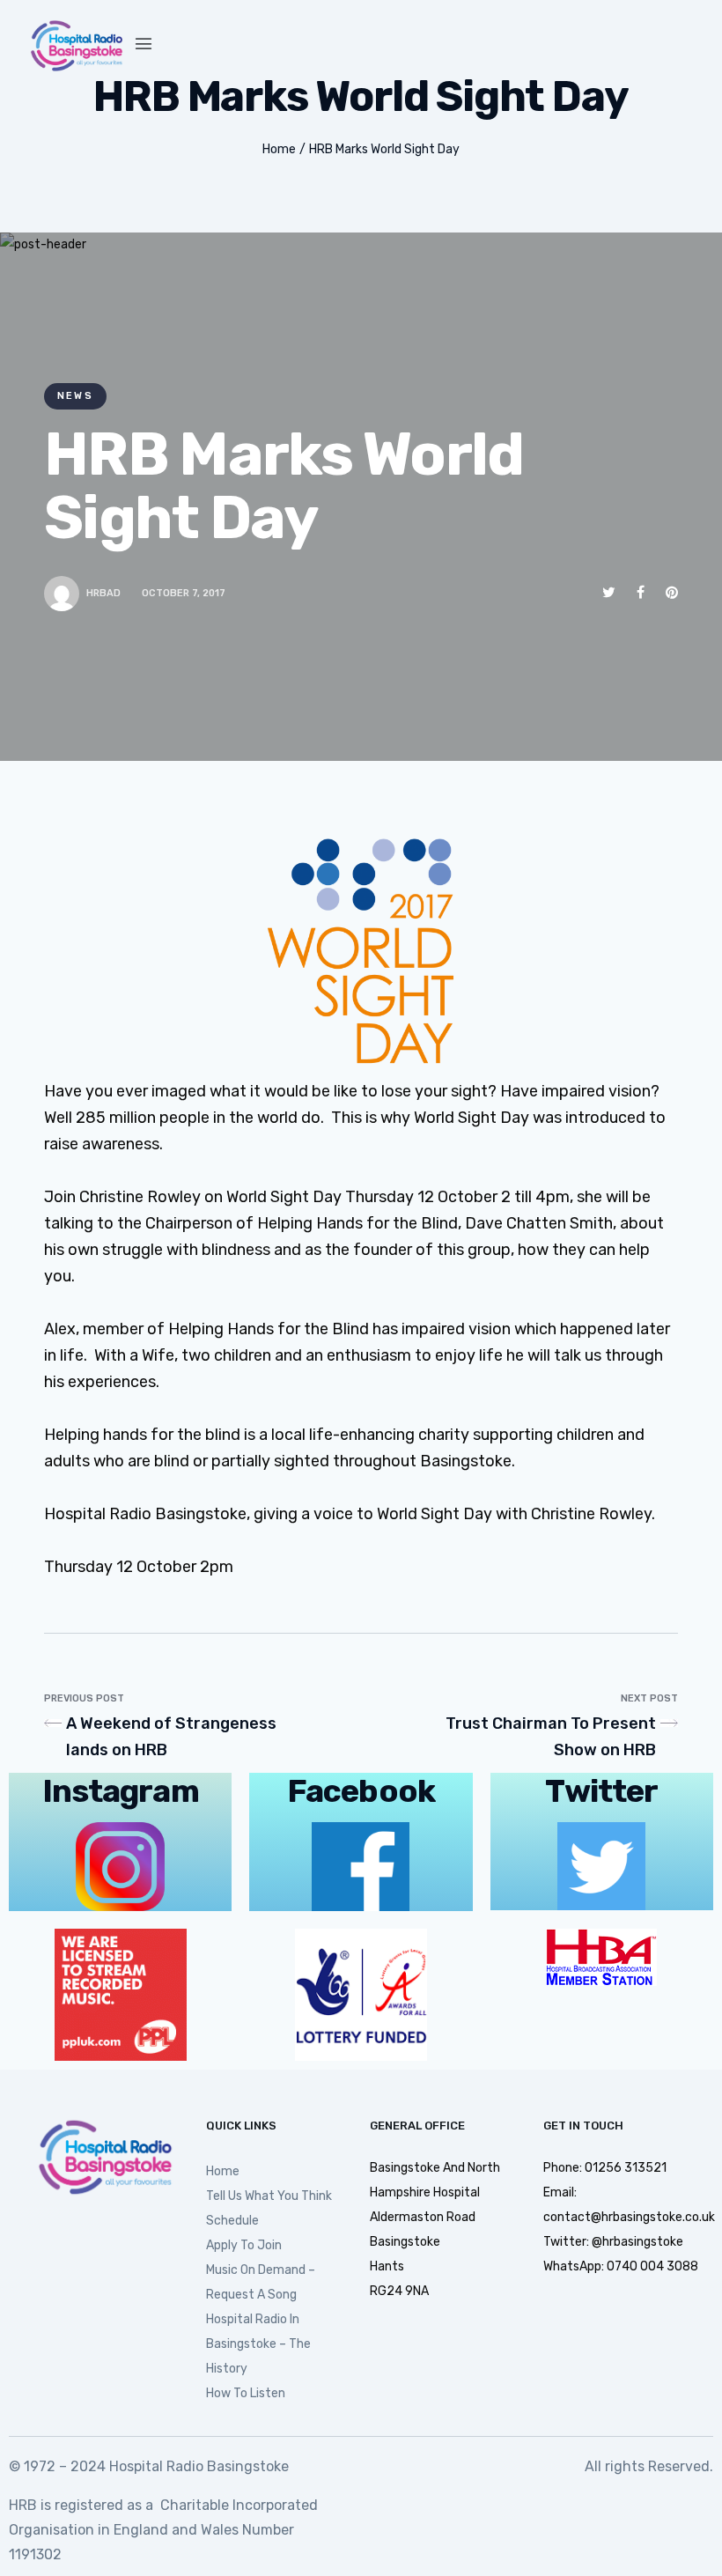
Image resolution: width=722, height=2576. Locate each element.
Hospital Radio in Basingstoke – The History (258, 2344)
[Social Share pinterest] (672, 592)
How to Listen (246, 2393)
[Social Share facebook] (641, 592)
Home (279, 149)
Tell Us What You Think (269, 2196)
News (75, 396)
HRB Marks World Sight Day (384, 149)
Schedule (232, 2221)
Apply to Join (244, 2245)
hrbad (103, 593)
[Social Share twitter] (609, 592)
